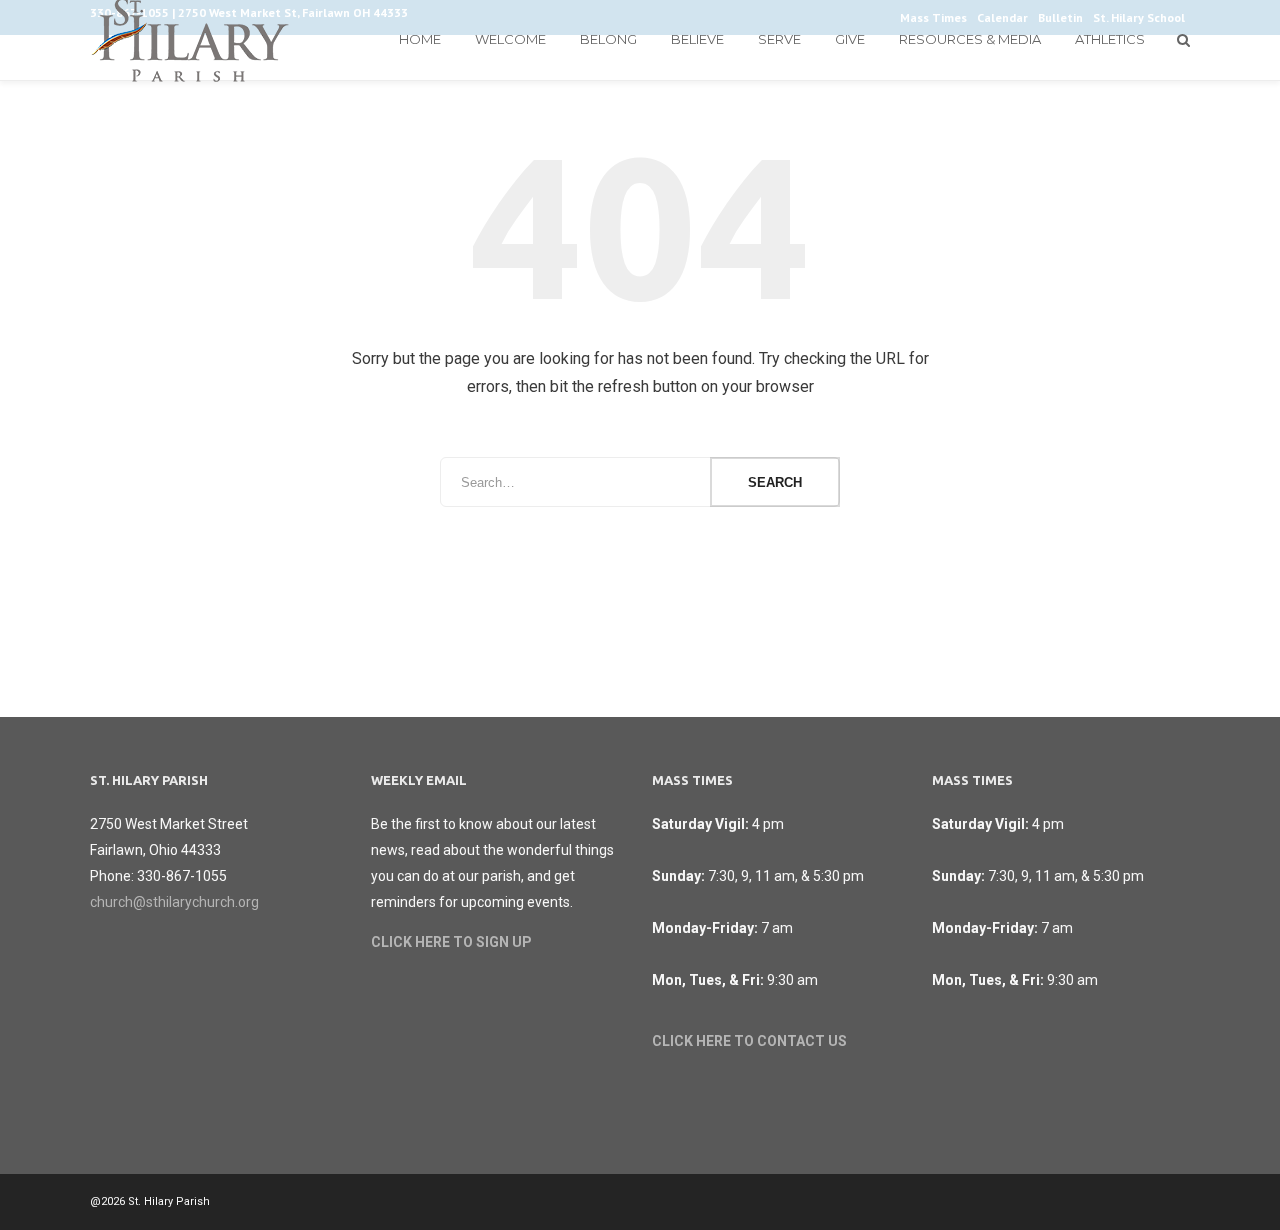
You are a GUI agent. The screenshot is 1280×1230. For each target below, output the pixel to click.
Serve (779, 39)
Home (420, 39)
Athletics (1110, 39)
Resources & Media (970, 39)
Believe (697, 39)
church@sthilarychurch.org (174, 902)
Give (850, 39)
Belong (608, 39)
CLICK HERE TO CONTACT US (749, 1041)
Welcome (510, 39)
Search (775, 482)
